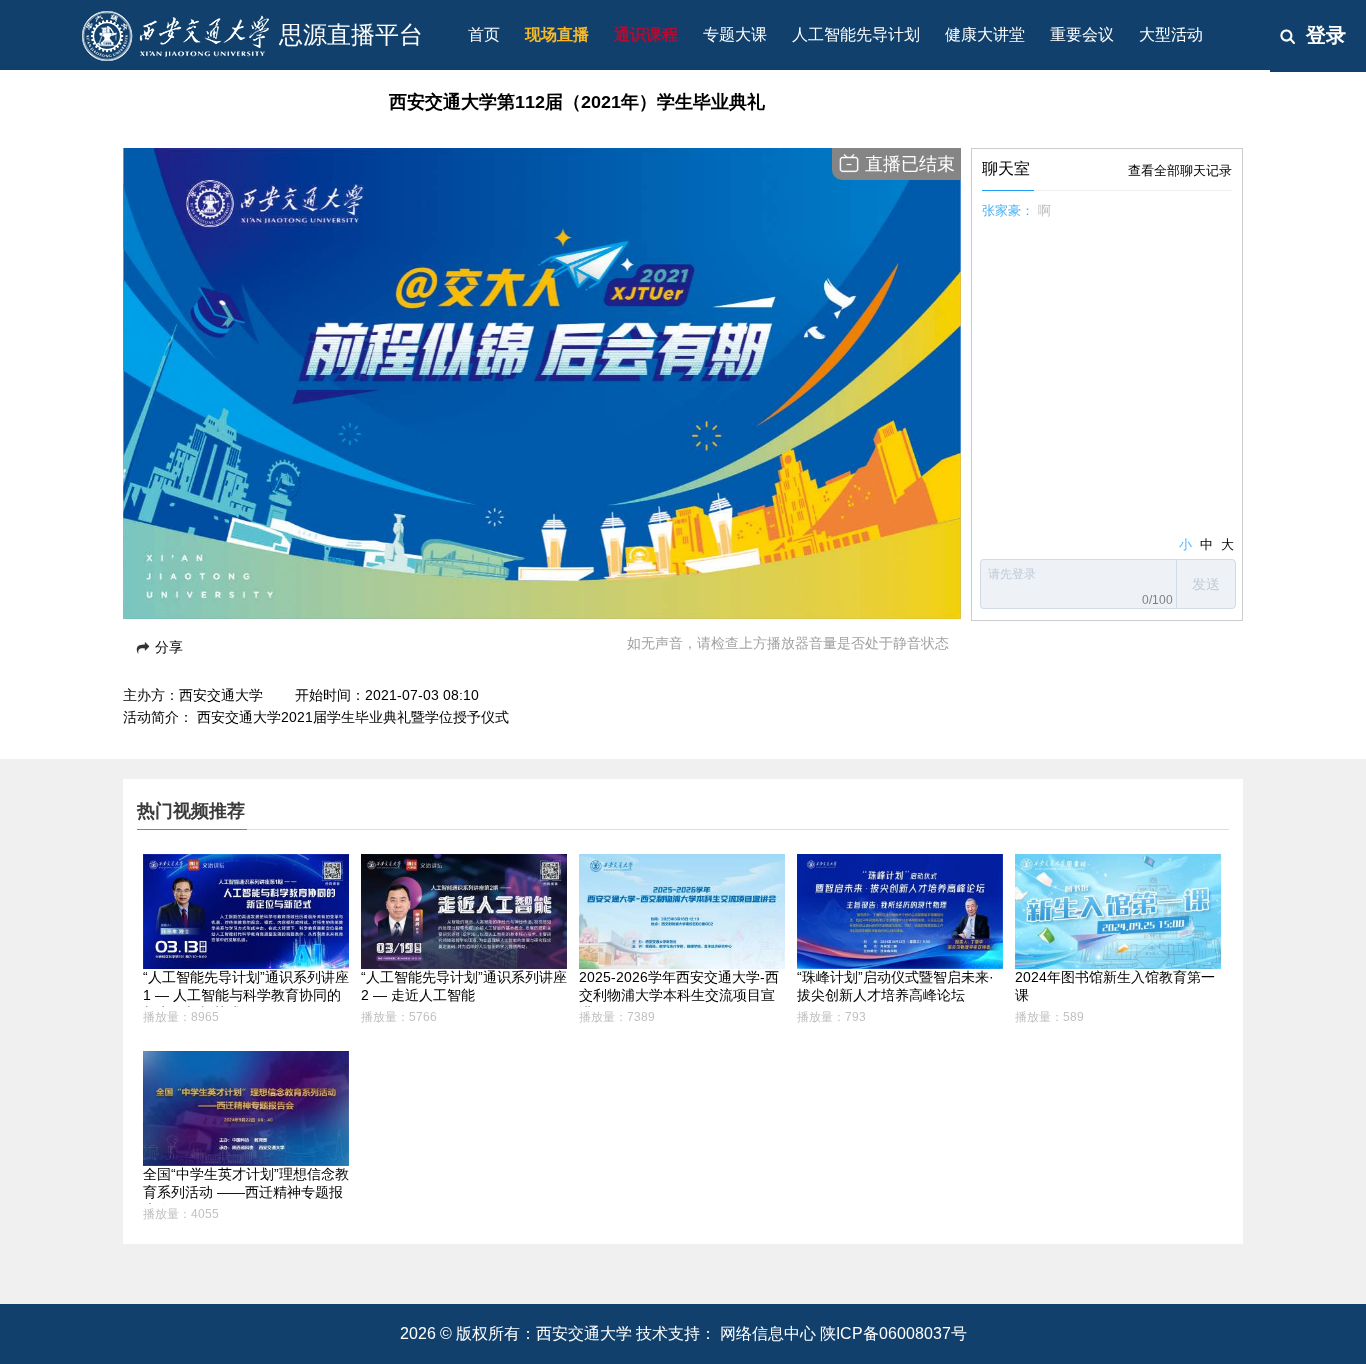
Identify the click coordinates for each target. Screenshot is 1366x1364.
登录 (1326, 35)
